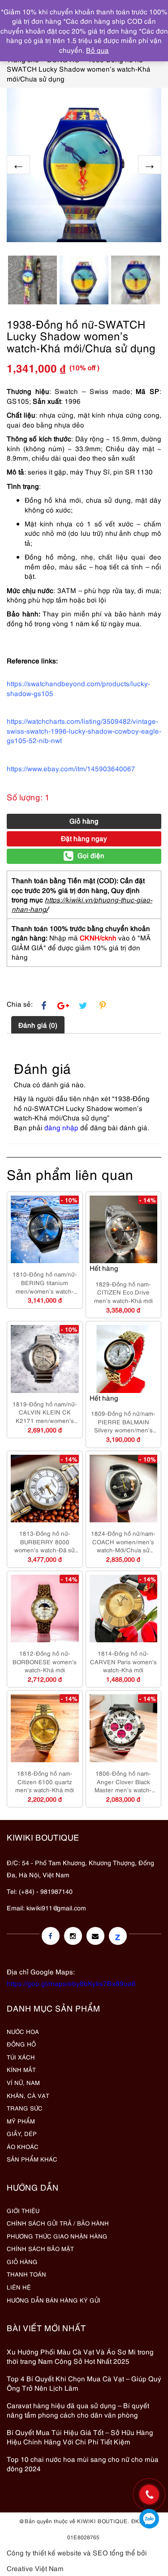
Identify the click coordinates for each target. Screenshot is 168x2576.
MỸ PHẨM (21, 2121)
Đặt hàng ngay (84, 838)
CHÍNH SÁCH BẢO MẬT (40, 2248)
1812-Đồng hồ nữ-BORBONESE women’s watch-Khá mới (45, 1661)
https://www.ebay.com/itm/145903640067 (71, 768)
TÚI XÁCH (21, 2057)
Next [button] (150, 165)
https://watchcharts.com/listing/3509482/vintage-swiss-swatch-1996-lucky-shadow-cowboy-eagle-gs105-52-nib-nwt (84, 730)
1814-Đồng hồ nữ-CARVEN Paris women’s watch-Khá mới (123, 1661)
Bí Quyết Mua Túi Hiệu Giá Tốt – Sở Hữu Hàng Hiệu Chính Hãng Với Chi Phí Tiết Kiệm (80, 2437)
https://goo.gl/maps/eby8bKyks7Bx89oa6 (71, 1983)
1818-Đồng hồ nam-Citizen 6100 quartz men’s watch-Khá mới (45, 1781)
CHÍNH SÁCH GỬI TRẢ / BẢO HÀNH (58, 2223)
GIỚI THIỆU (23, 2210)
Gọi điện (91, 855)
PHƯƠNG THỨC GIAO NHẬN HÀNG (57, 2236)
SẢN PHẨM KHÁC (32, 2159)
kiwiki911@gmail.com (56, 1907)
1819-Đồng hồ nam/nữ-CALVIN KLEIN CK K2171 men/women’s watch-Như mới (45, 1412)
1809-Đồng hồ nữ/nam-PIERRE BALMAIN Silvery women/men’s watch (123, 1422)
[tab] (38, 1025)
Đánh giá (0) (38, 1025)
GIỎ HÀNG (22, 2261)
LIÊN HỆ (19, 2287)
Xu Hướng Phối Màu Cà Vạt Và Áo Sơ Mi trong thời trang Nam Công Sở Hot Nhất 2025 (80, 2356)
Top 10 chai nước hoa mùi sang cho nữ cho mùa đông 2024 (83, 2463)
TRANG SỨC (25, 2108)
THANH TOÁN (26, 2274)
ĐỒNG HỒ (21, 2044)
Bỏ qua (97, 50)
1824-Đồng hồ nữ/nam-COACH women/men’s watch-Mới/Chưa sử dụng (123, 1542)
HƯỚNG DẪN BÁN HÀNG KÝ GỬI (54, 2300)
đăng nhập (61, 1127)
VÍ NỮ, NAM (23, 2082)
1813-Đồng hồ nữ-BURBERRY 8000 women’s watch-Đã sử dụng (45, 1542)
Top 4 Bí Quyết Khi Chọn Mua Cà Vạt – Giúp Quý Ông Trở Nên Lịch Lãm (84, 2383)
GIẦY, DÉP (22, 2133)
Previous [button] (18, 165)
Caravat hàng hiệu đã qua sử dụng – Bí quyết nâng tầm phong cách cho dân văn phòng (78, 2410)
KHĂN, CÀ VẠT (28, 2095)
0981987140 (149, 2519)
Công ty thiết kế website (44, 2552)
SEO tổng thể (114, 2552)
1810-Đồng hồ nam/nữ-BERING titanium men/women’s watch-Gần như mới (45, 1282)
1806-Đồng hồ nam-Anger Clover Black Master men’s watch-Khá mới (123, 1781)
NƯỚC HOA (23, 2031)
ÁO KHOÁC (23, 2146)
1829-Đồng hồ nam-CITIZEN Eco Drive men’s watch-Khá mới (123, 1292)
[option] (84, 165)
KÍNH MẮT (21, 2069)
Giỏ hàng (84, 820)
